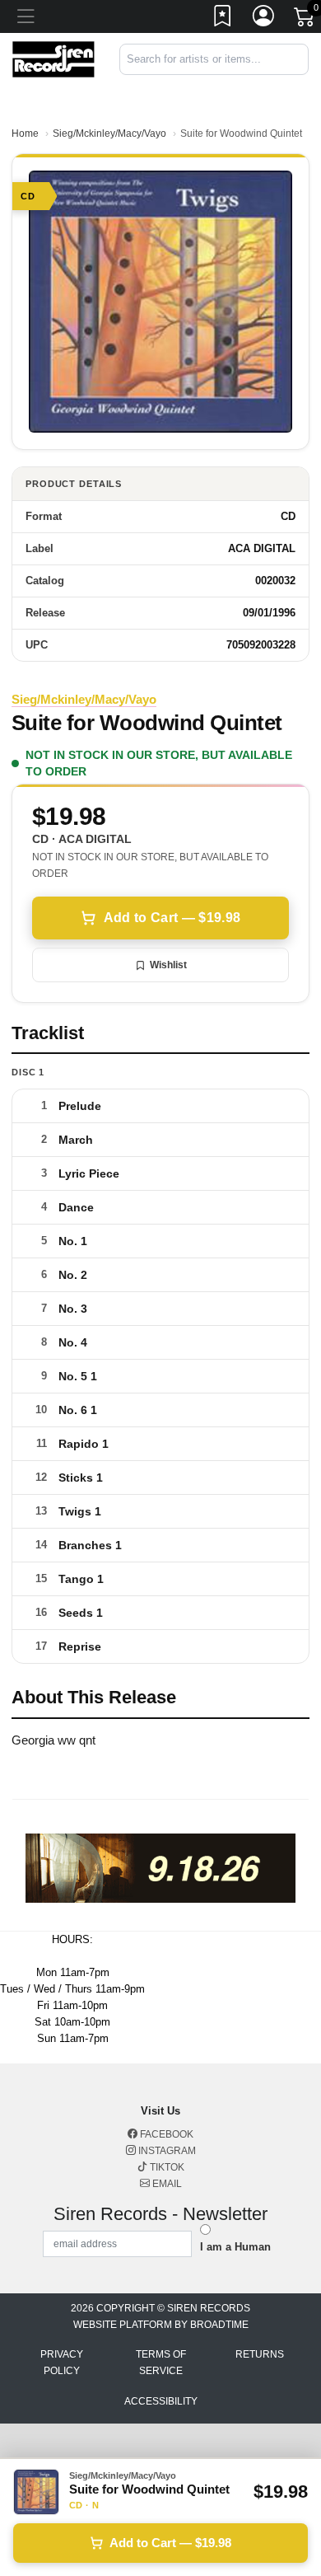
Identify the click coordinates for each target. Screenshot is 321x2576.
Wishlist (168, 965)
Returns (260, 2354)
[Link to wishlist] (223, 19)
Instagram (166, 2151)
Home (25, 133)
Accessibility (161, 2401)
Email (166, 2184)
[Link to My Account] (264, 19)
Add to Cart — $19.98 (172, 918)
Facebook (165, 2134)
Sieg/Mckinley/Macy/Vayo (109, 133)
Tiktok (166, 2167)
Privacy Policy (62, 2363)
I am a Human (235, 2247)
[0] (305, 20)
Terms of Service (161, 2363)
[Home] (53, 58)
